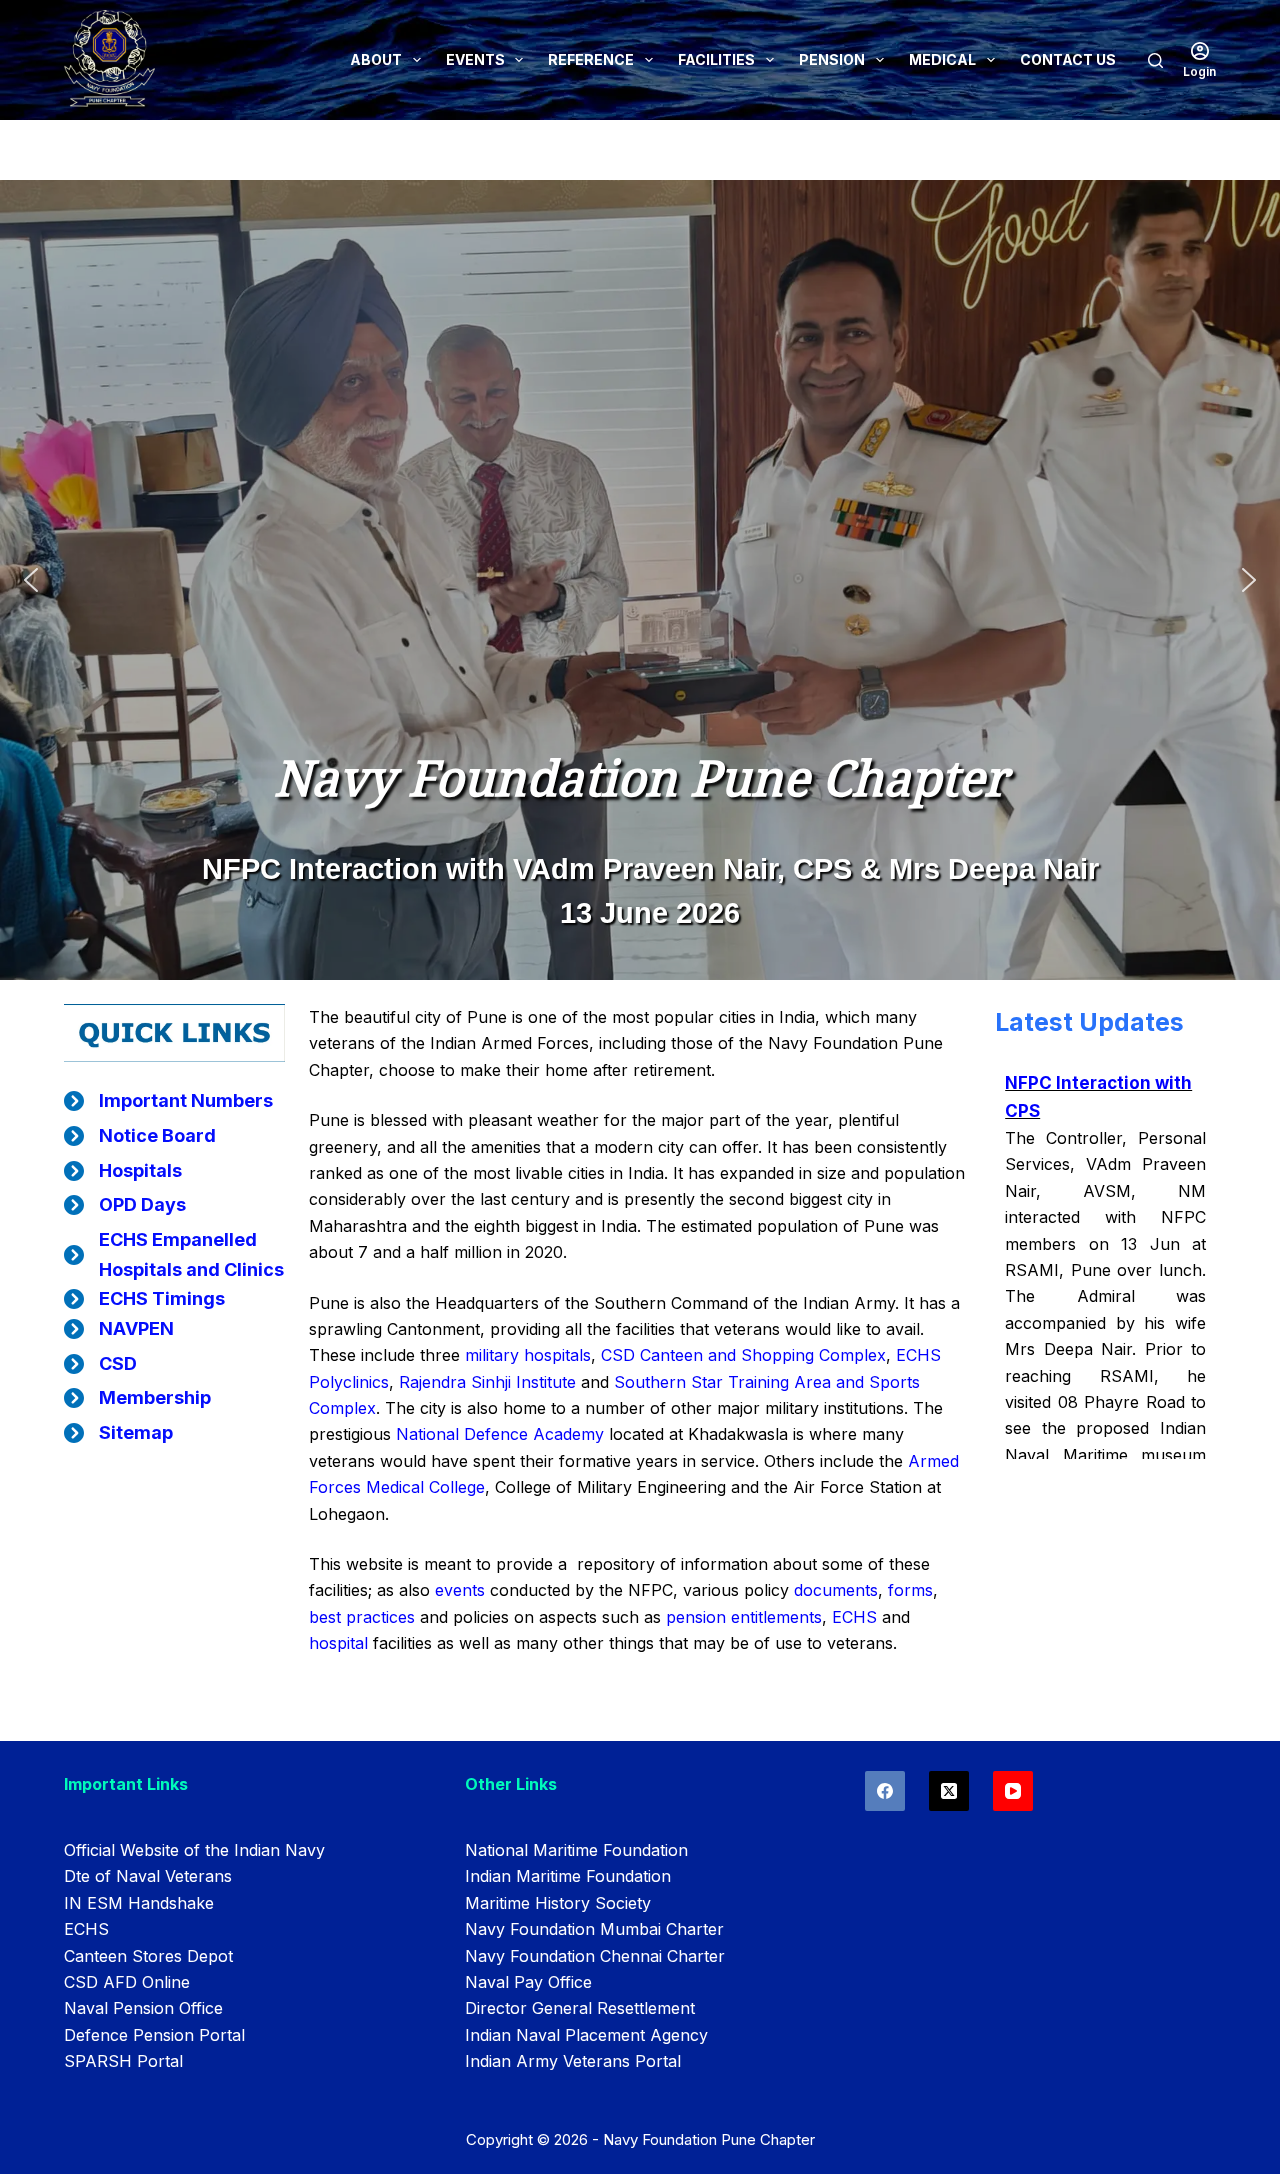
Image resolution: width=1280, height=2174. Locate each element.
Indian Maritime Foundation (568, 1876)
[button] (31, 580)
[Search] (1155, 60)
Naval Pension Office (143, 2008)
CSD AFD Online (127, 1982)
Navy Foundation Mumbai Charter (594, 1929)
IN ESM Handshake (139, 1903)
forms (910, 1590)
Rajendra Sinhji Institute (487, 1382)
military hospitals (528, 1355)
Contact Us (1068, 59)
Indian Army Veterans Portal (573, 2061)
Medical (942, 59)
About (376, 59)
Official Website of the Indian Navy (194, 1850)
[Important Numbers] (168, 1101)
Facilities (716, 59)
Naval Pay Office (528, 1982)
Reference (591, 59)
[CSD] (100, 1364)
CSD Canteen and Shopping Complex (741, 1355)
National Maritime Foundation (576, 1850)
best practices (362, 1617)
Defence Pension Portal (154, 2035)
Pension (832, 59)
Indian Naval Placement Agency (586, 2035)
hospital (338, 1643)
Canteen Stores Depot (148, 1956)
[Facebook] (885, 1791)
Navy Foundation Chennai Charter (595, 1956)
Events (475, 59)
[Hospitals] (123, 1171)
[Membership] (137, 1398)
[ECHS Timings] (144, 1299)
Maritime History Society (558, 1903)
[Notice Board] (140, 1136)
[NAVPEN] (119, 1329)
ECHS (854, 1617)
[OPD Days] (125, 1205)
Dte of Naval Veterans (148, 1876)
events (462, 1590)
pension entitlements (744, 1617)
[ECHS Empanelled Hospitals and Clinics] (174, 1254)
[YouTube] (1013, 1791)
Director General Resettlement (580, 2008)
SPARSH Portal (123, 2061)
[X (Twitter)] (949, 1791)
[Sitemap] (118, 1433)
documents (836, 1590)
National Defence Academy (500, 1434)
